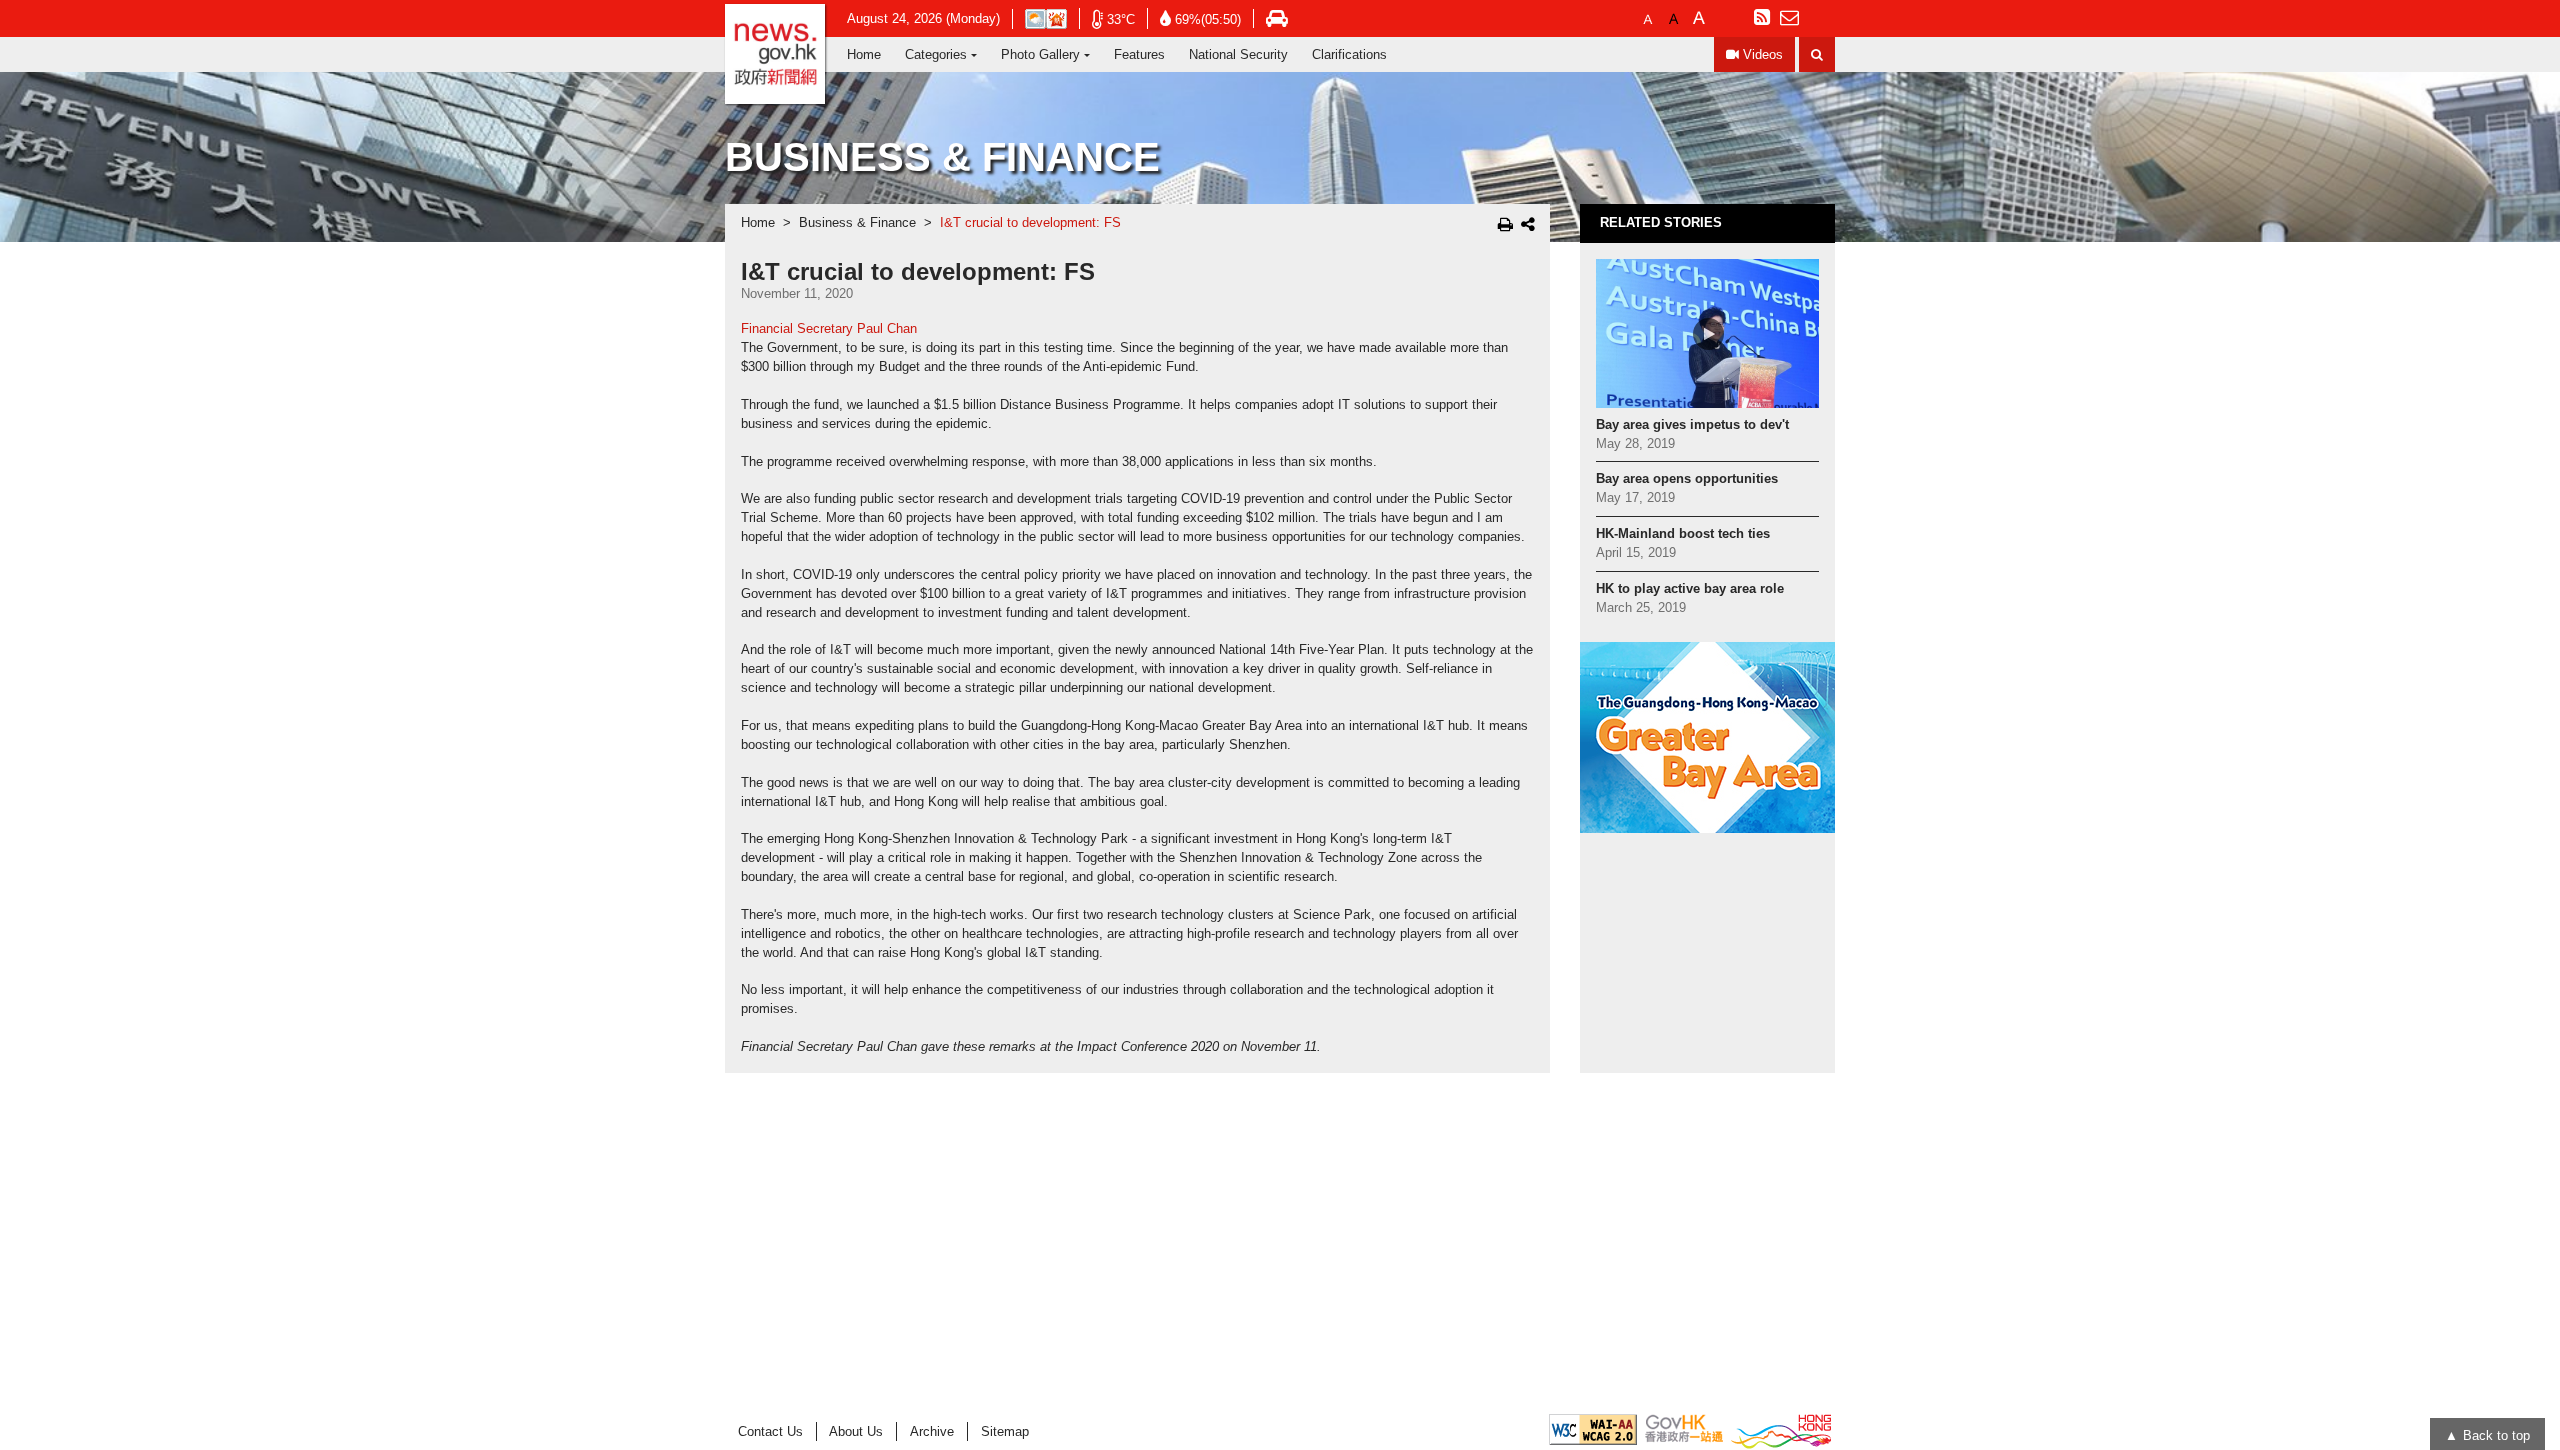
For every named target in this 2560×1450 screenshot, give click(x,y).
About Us (856, 1431)
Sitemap (1005, 1431)
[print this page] (1505, 224)
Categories (936, 54)
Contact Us (770, 1431)
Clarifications (1349, 54)
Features (1139, 54)
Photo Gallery (1040, 54)
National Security (1238, 54)
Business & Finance (857, 223)
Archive (932, 1431)
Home (864, 54)
